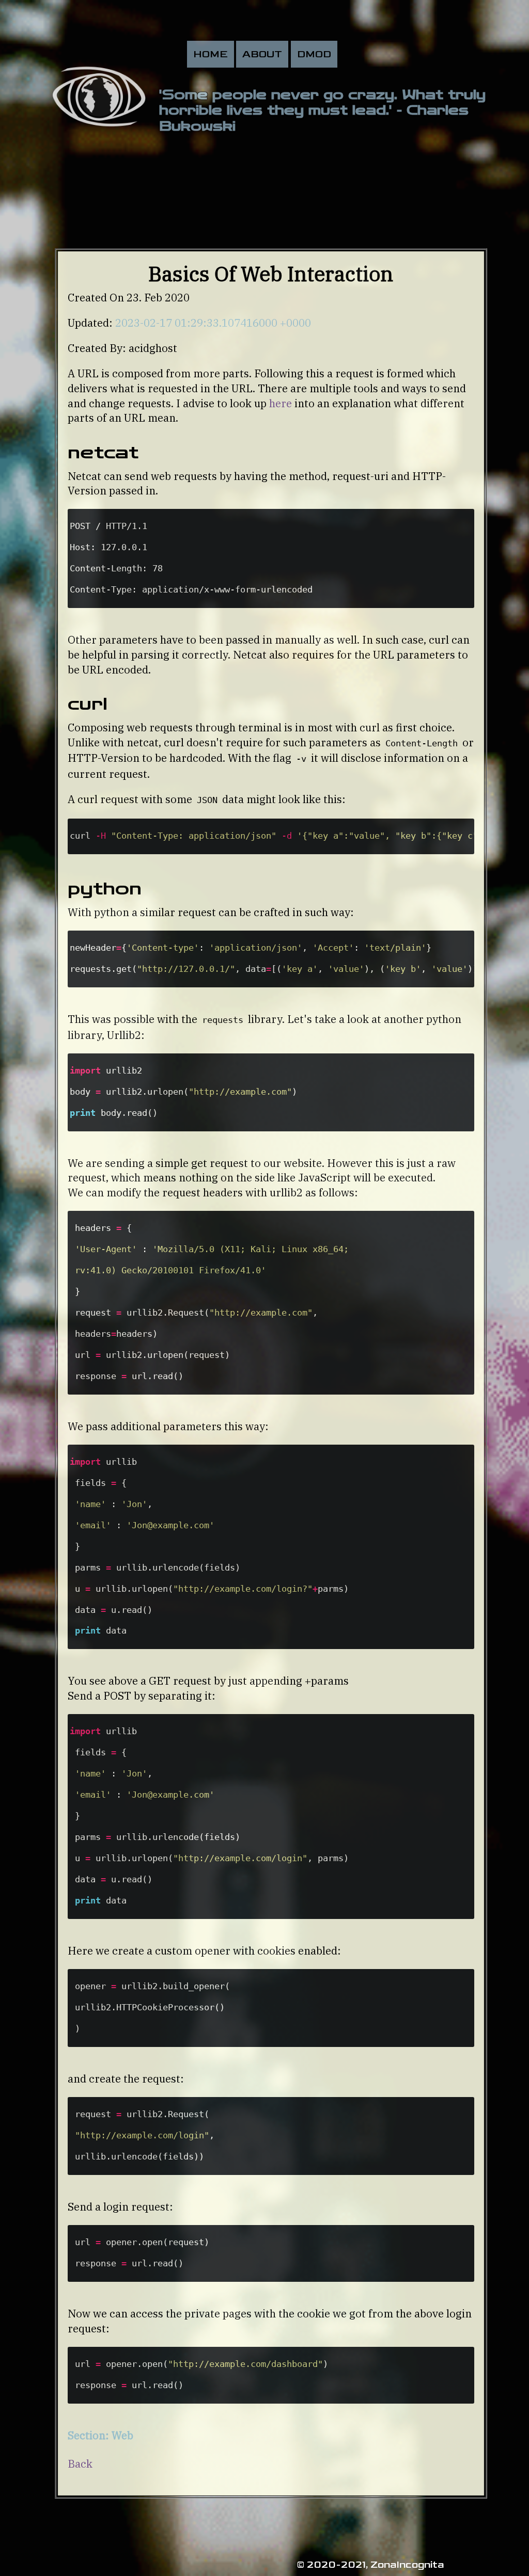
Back (80, 2464)
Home (211, 54)
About (262, 54)
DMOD (314, 54)
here (281, 403)
